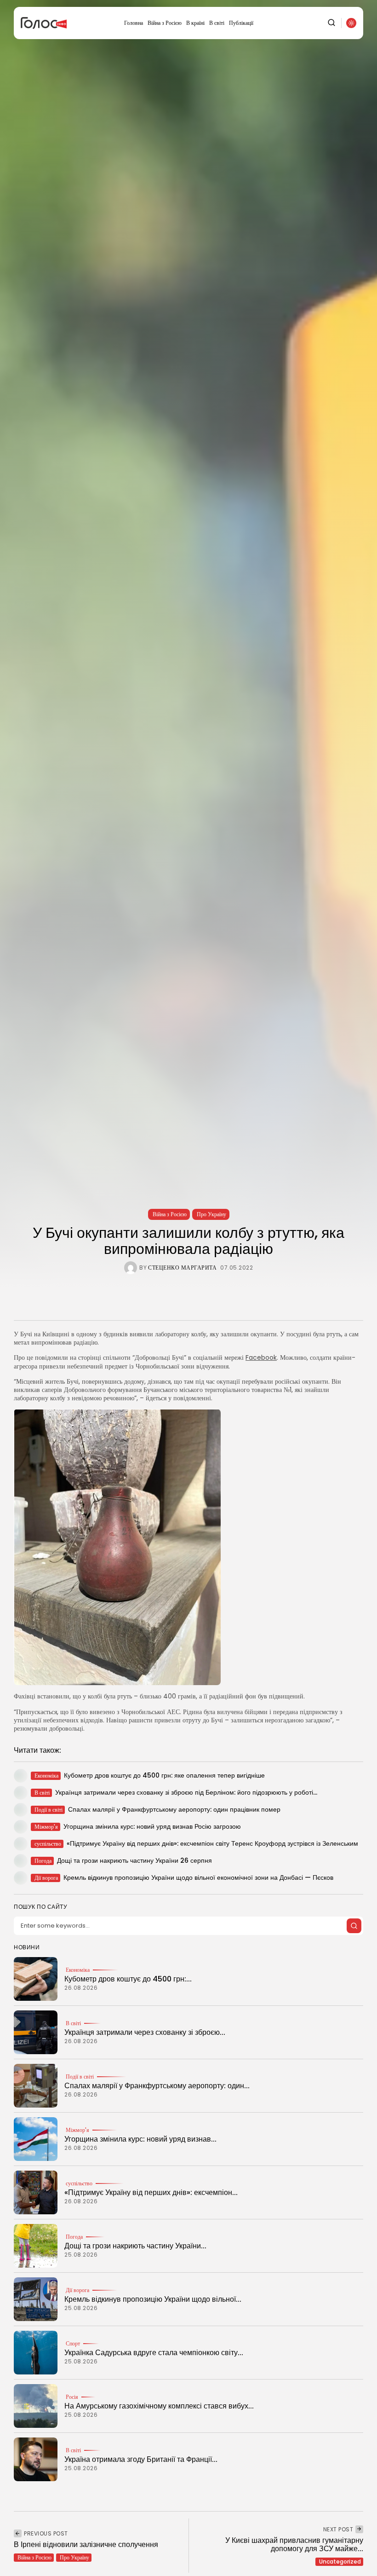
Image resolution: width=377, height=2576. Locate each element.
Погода (74, 2237)
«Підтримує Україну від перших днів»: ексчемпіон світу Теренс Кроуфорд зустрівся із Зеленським (212, 1843)
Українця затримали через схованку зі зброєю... (145, 2032)
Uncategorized (340, 2562)
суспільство (79, 2183)
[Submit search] (354, 1926)
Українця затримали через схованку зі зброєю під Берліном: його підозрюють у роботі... (186, 1792)
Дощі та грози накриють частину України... (135, 2246)
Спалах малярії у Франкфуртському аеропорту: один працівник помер (174, 1809)
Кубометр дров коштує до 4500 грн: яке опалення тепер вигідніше (164, 1775)
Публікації (241, 23)
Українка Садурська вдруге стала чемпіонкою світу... (154, 2353)
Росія (72, 2397)
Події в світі (80, 2077)
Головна (134, 23)
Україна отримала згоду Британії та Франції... (141, 2459)
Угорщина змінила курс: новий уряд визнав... (140, 2139)
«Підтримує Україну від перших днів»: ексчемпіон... (151, 2192)
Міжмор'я (77, 2130)
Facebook (261, 1357)
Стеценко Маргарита (182, 1268)
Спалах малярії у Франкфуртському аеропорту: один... (157, 2086)
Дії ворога (77, 2290)
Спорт (73, 2344)
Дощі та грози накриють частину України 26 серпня (134, 1860)
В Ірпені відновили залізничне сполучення (86, 2544)
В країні (195, 23)
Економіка (78, 1970)
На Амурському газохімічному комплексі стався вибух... (159, 2406)
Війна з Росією (165, 23)
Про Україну (211, 1214)
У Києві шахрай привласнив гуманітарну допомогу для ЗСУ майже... (294, 2544)
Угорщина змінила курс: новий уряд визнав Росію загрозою (152, 1826)
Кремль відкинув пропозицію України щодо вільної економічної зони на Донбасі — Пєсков (198, 1877)
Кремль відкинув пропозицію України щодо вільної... (153, 2299)
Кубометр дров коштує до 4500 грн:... (128, 1979)
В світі (217, 23)
